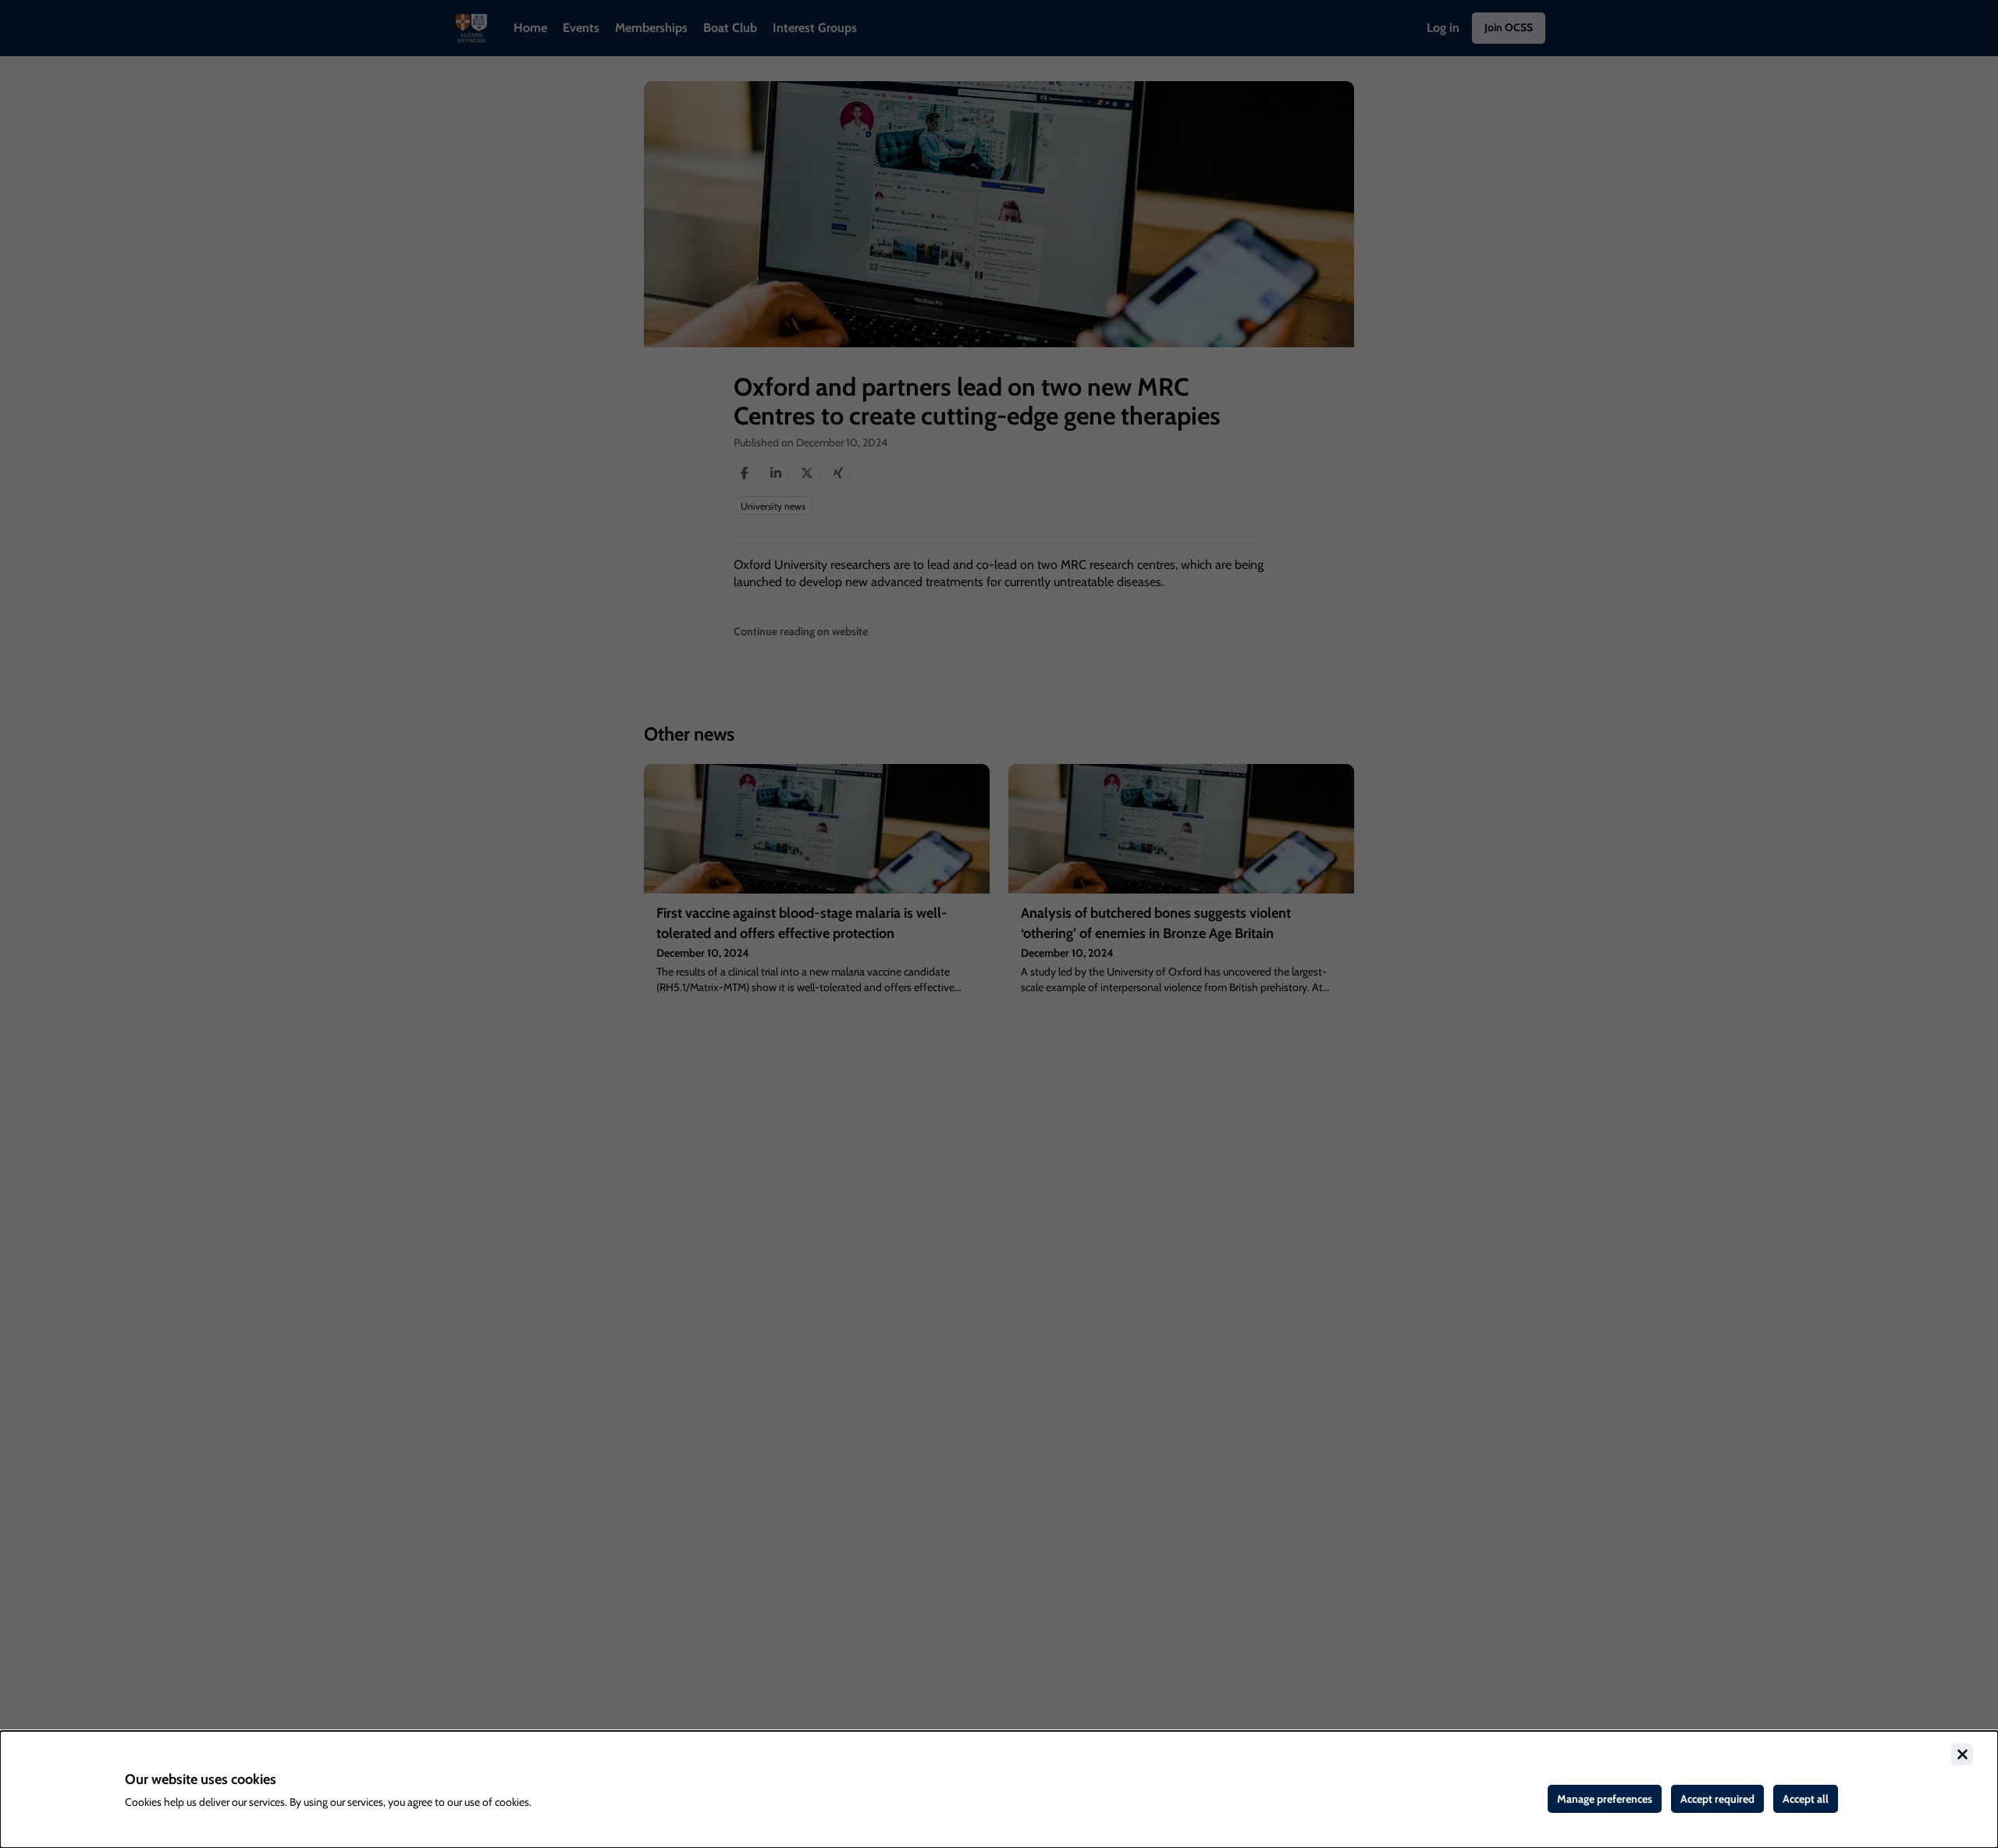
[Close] (1962, 1754)
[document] (999, 1789)
